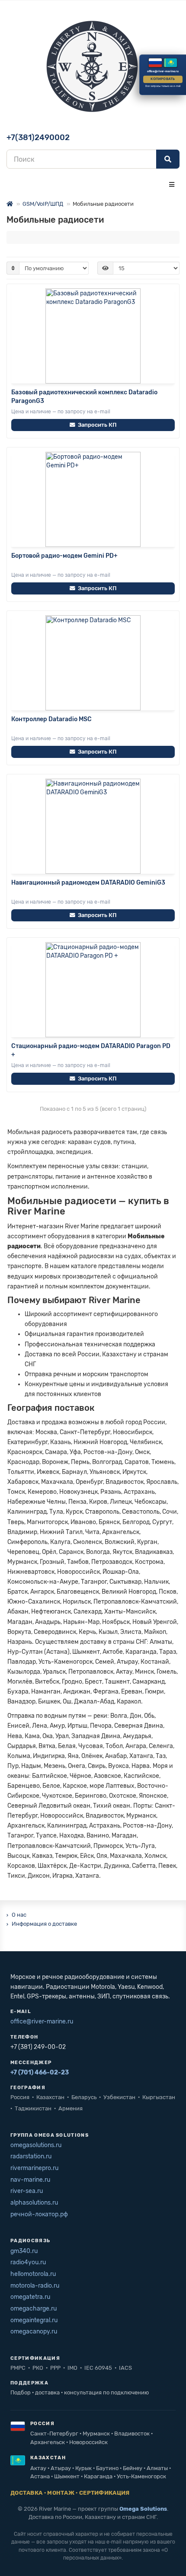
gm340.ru (24, 2251)
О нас (19, 1915)
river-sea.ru (27, 2191)
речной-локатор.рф (39, 2214)
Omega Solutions (143, 2509)
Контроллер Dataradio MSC (51, 719)
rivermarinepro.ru (34, 2168)
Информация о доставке (44, 1924)
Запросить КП (97, 425)
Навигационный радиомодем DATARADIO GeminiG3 (88, 883)
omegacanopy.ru (34, 2332)
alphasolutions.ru (34, 2203)
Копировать (163, 79)
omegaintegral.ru (34, 2320)
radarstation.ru (31, 2156)
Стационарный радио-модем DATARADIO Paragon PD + (91, 1050)
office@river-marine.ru (42, 2021)
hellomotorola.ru (33, 2274)
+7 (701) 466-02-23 (40, 2073)
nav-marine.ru (30, 2180)
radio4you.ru (28, 2262)
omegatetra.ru (30, 2297)
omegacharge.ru (34, 2309)
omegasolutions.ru (36, 2145)
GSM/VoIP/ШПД (43, 204)
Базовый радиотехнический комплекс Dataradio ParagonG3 (84, 397)
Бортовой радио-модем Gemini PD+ (64, 556)
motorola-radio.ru (35, 2286)
